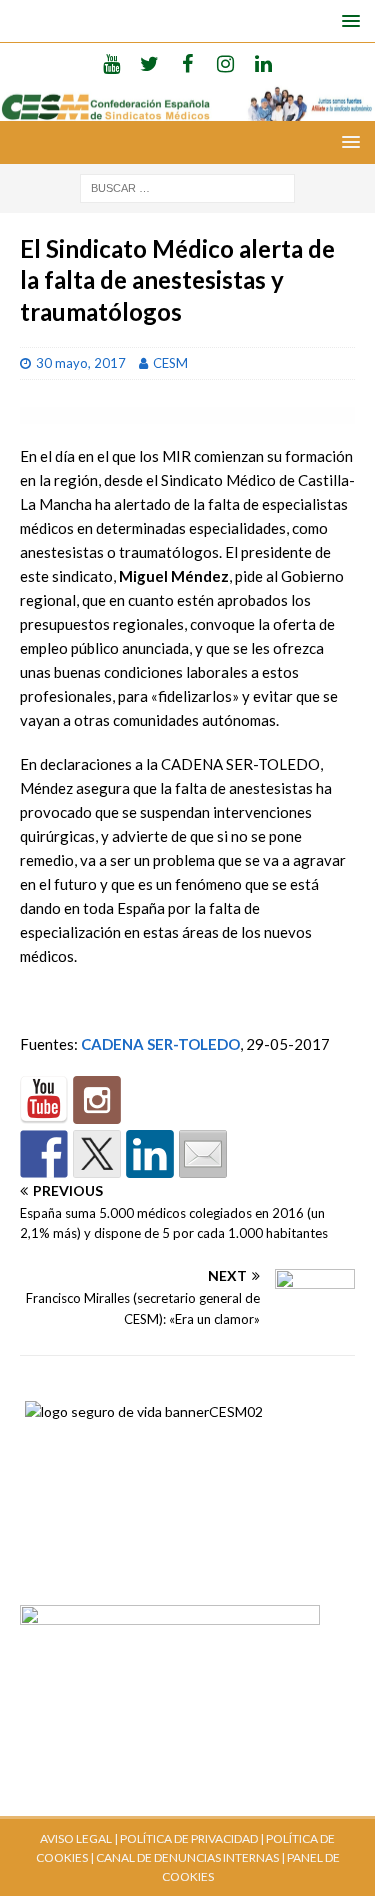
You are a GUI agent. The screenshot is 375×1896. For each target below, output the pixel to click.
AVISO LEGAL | (79, 1838)
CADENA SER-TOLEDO (160, 1044)
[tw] (149, 63)
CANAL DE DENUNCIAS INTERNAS (186, 1857)
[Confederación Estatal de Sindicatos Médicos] (187, 109)
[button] (347, 20)
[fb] (187, 63)
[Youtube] (111, 63)
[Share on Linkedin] (150, 1154)
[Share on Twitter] (97, 1154)
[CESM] (97, 1100)
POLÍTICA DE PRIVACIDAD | (192, 1838)
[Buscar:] (187, 186)
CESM (170, 363)
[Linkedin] (263, 63)
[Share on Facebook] (44, 1154)
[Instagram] (225, 63)
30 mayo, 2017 (81, 363)
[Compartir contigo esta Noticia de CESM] (203, 1154)
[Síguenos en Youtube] (44, 1100)
